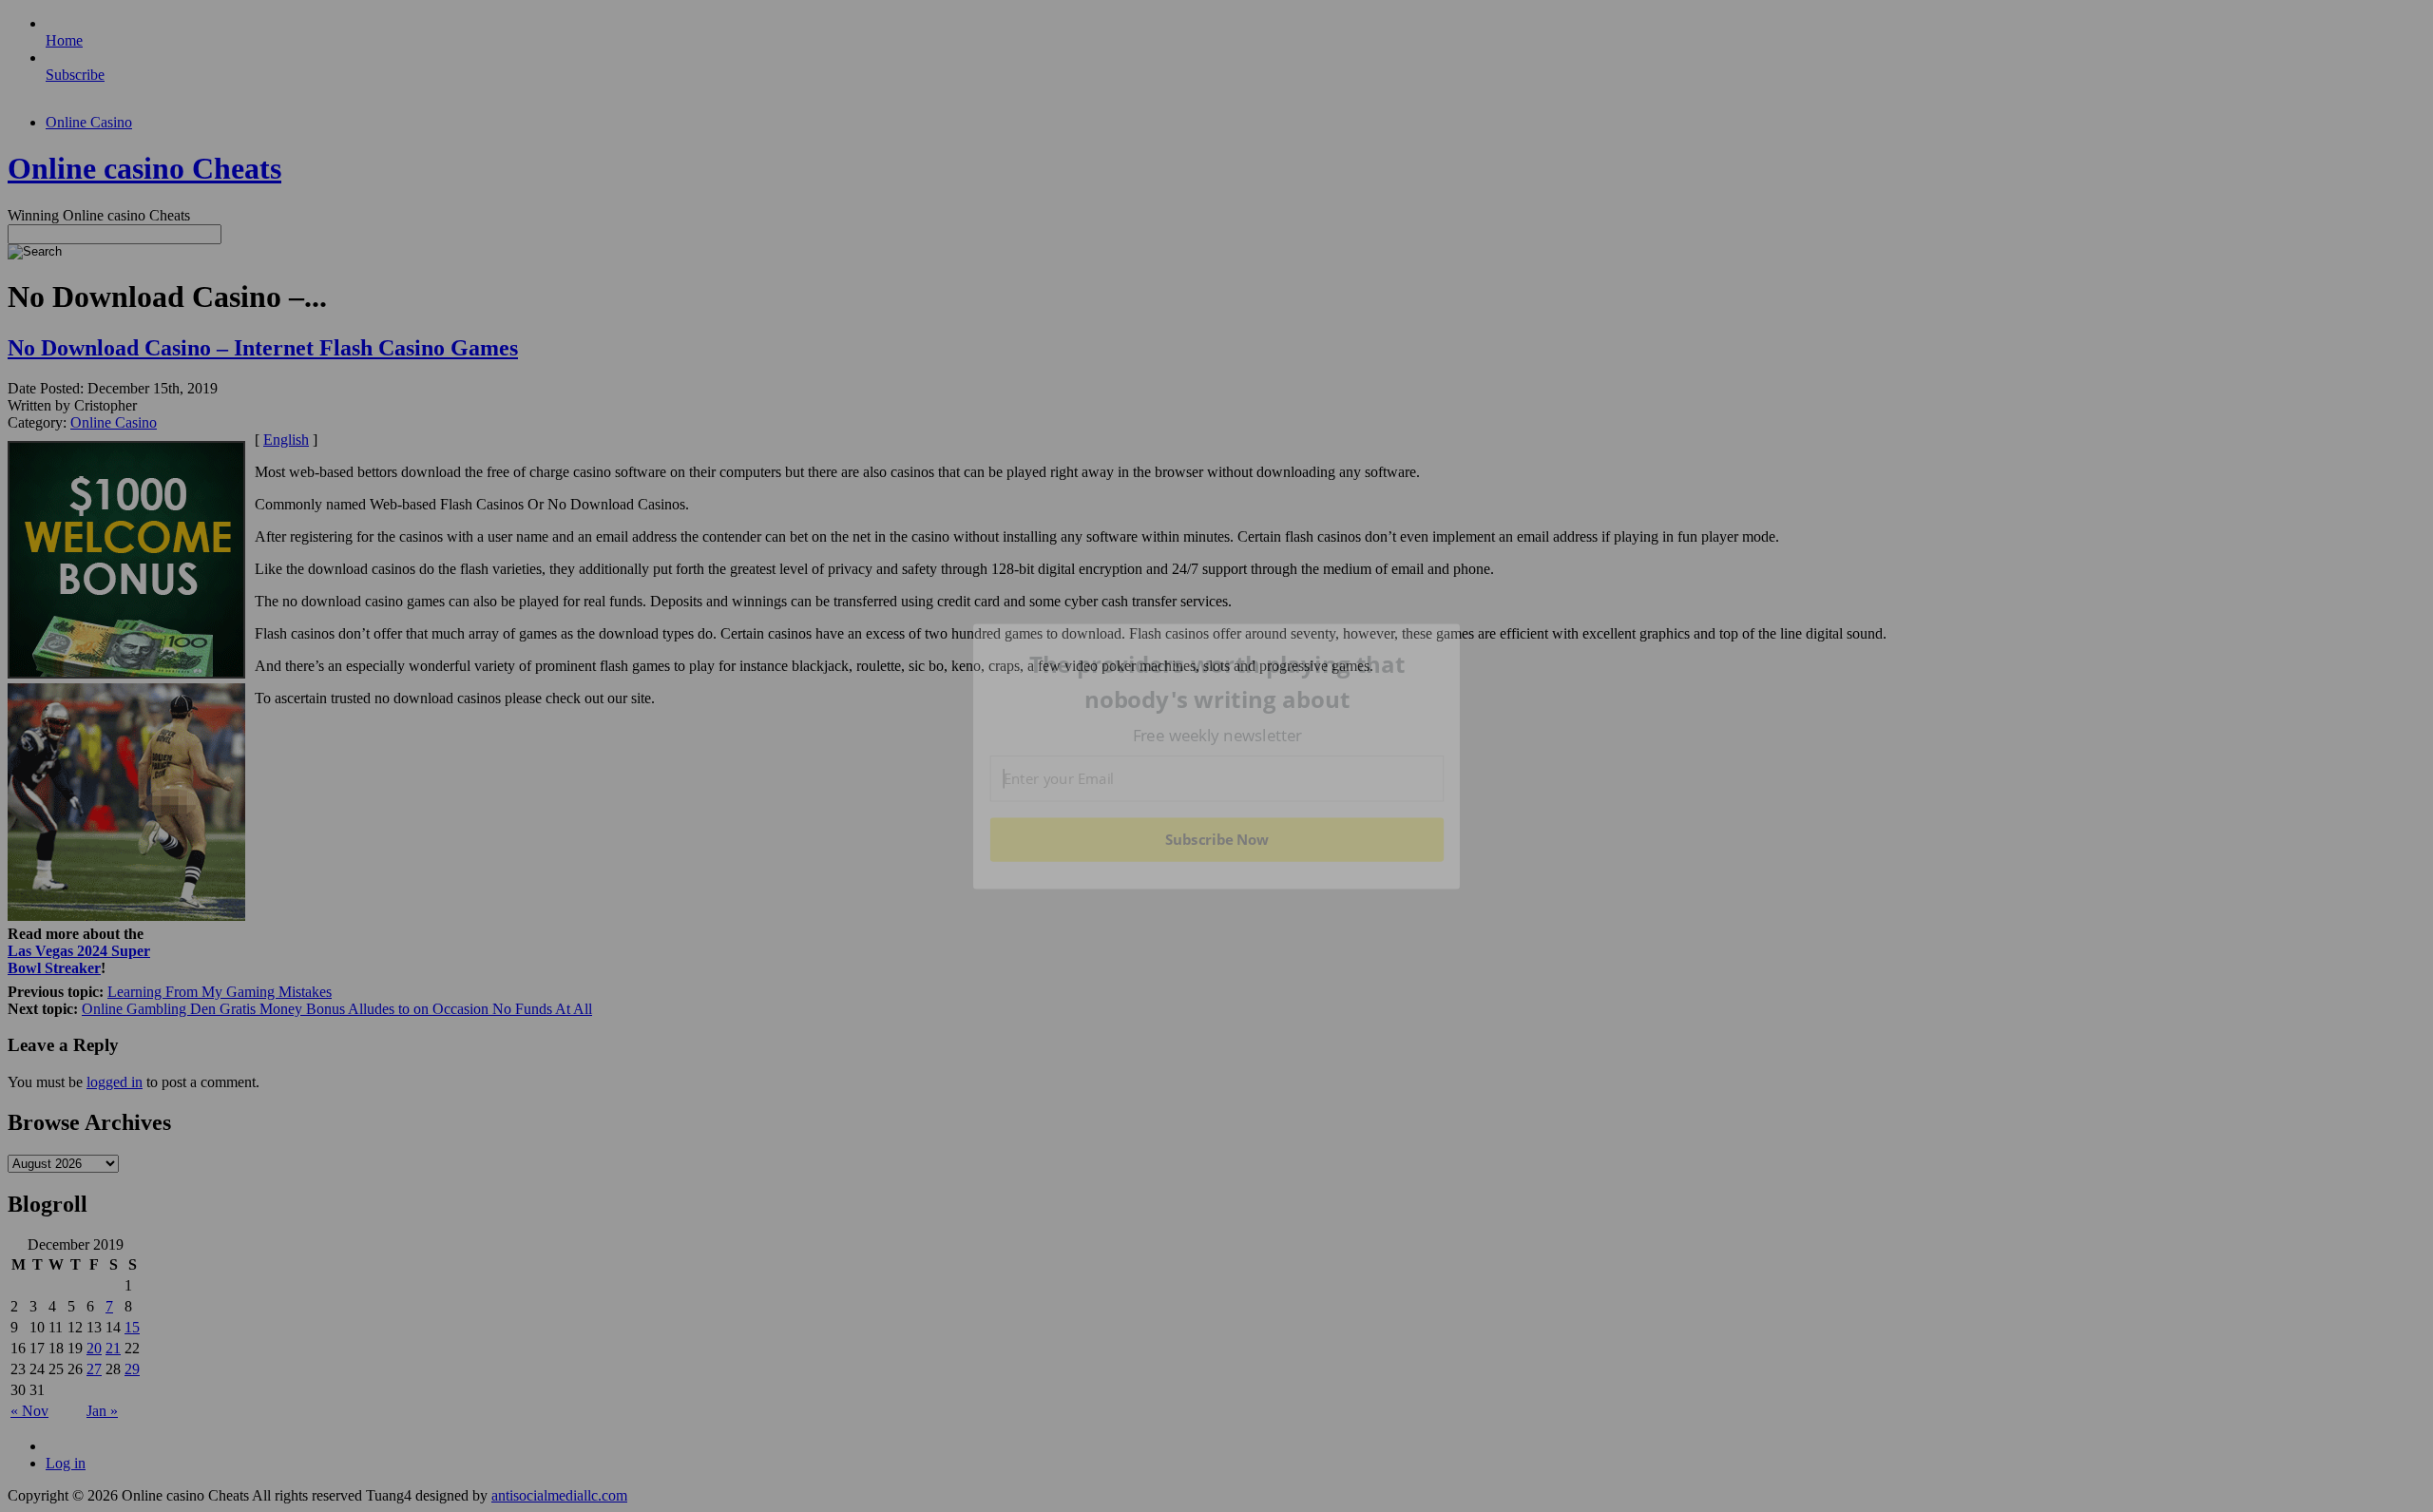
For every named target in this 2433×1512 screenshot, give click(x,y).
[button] (1217, 682)
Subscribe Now (1216, 839)
